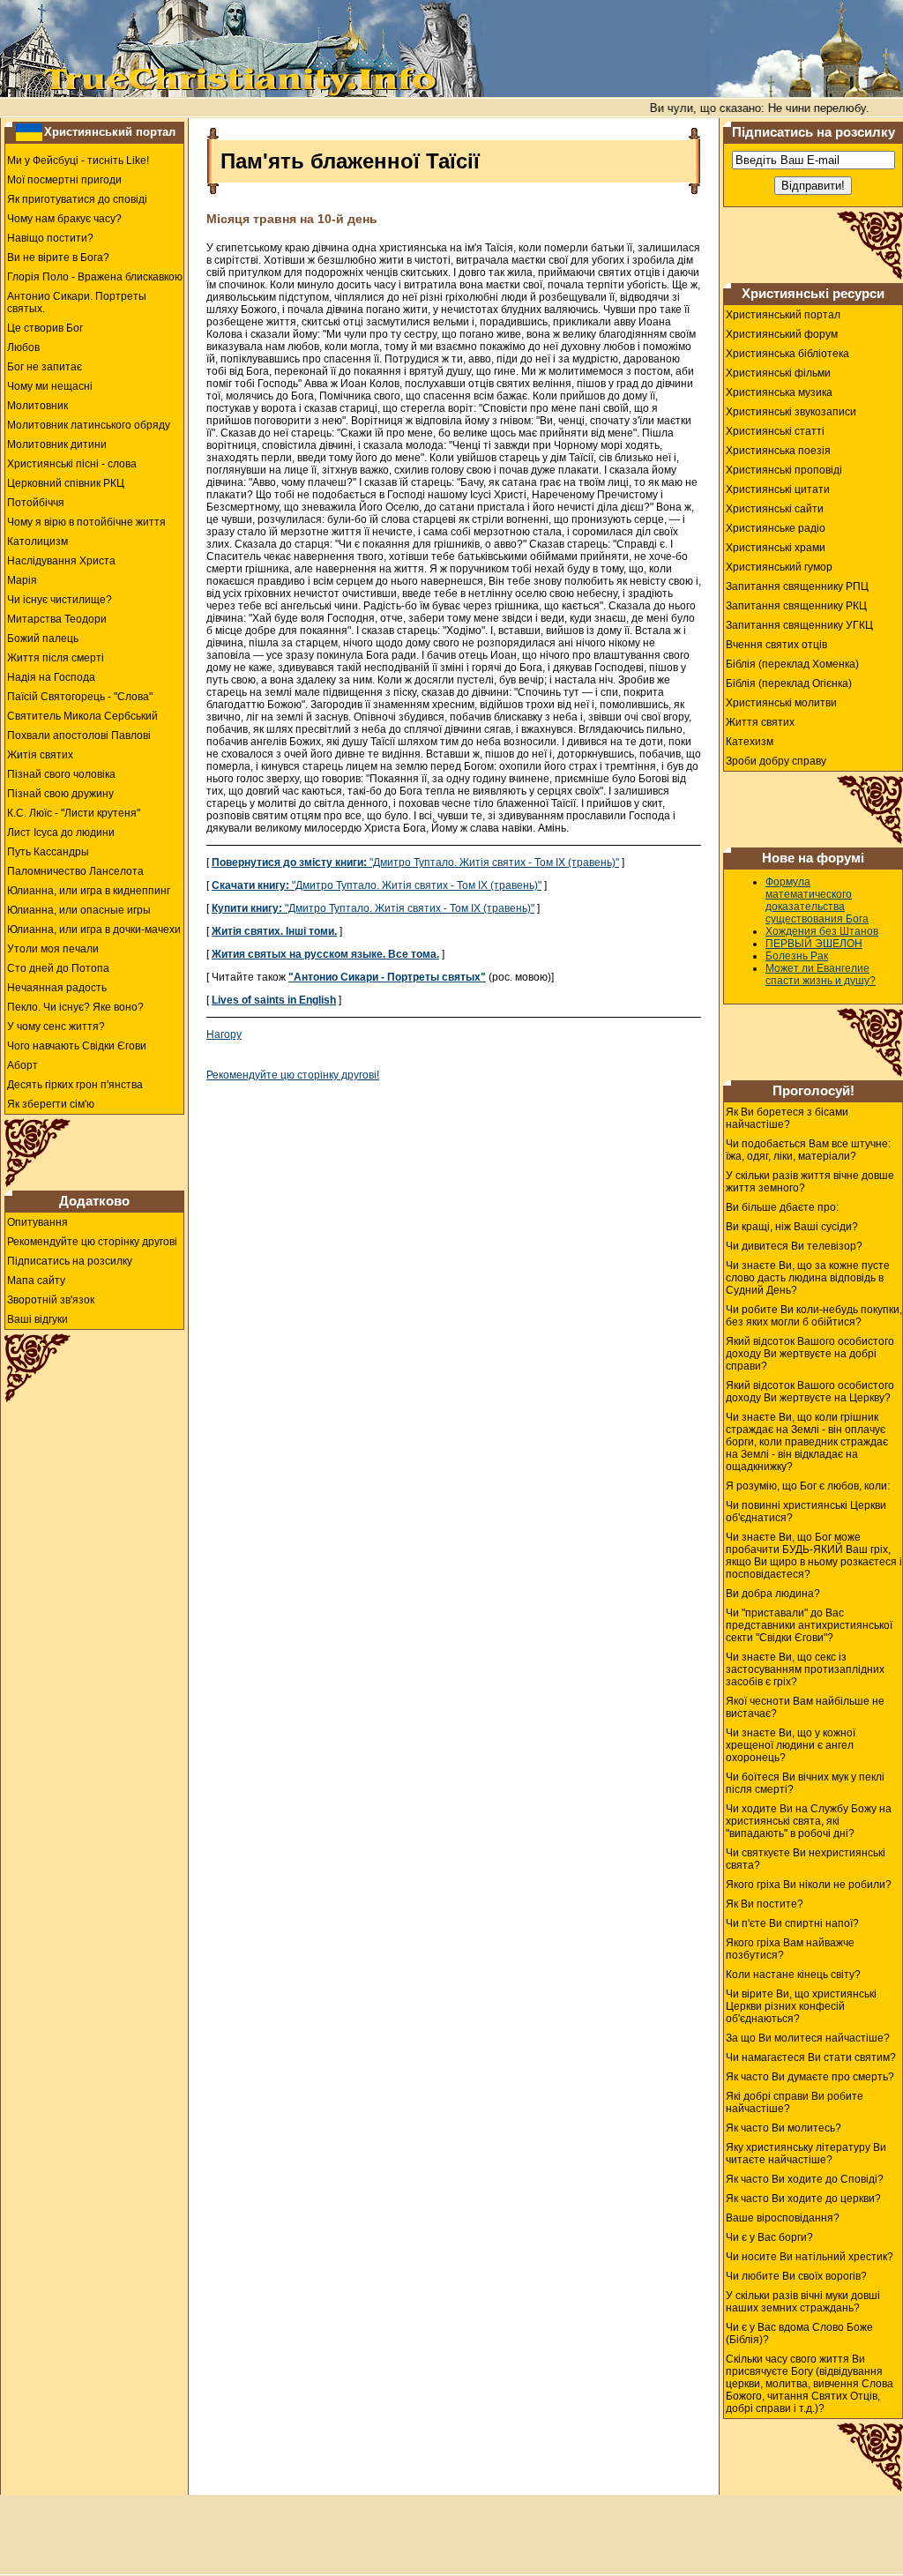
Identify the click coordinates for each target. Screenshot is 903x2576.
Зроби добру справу (776, 761)
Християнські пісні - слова (72, 464)
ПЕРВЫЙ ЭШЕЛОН (814, 944)
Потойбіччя (36, 503)
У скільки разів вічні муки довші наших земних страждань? (803, 2302)
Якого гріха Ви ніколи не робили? (809, 1885)
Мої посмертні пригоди (64, 180)
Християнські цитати (778, 489)
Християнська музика (779, 392)
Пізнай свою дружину (60, 794)
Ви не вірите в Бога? (58, 258)
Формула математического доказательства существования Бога (817, 900)
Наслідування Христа (61, 561)
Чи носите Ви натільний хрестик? (810, 2257)
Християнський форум (782, 334)
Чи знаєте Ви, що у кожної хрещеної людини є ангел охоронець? (791, 1745)
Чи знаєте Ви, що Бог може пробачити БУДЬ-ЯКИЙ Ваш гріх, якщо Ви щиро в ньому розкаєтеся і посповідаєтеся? (814, 1556)
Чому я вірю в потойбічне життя (86, 522)
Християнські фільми (778, 373)
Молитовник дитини (57, 444)
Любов (23, 347)
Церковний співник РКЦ (66, 483)
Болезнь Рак (797, 956)
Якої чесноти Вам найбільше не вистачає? (805, 1707)
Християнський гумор (779, 567)
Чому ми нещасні (50, 386)
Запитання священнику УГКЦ (799, 625)
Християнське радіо (776, 528)
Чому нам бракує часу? (64, 219)
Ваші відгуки (37, 1319)
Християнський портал (110, 132)
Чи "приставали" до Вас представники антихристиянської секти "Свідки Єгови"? (809, 1625)
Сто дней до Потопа (58, 968)
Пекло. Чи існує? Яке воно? (75, 1007)
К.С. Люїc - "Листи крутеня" (74, 813)
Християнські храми (776, 548)
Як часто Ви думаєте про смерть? (810, 2077)
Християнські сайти (775, 509)
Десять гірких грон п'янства (75, 1085)
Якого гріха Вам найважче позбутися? (790, 1949)
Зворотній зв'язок (51, 1300)
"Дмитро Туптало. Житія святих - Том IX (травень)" (415, 862)
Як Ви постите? (765, 1904)
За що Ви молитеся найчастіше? (808, 2038)
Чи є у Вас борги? (769, 2237)
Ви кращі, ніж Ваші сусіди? (792, 1227)
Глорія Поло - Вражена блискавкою (95, 277)
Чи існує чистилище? (60, 600)
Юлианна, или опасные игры (79, 910)
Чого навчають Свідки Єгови (77, 1046)
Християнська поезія (778, 451)
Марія (22, 580)
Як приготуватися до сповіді (77, 199)
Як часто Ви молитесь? (784, 2128)
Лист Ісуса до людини (61, 833)
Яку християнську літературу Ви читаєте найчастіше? (806, 2154)
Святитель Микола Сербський (82, 716)
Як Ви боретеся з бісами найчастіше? (787, 1118)
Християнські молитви (781, 703)
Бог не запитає (45, 367)
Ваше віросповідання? (783, 2218)
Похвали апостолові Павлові (79, 735)
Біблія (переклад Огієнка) (789, 683)
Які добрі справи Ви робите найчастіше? (795, 2102)
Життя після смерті (56, 658)
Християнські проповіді (784, 470)
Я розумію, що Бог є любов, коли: (808, 1486)
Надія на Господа (51, 677)
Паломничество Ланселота (75, 871)
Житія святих (40, 755)
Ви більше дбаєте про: (782, 1207)
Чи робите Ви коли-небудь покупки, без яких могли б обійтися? (814, 1316)
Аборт (22, 1065)
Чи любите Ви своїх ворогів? (796, 2276)
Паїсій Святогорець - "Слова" (80, 697)
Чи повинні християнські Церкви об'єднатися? (806, 1512)
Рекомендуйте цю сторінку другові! (293, 1075)
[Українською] (29, 131)
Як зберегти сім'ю (51, 1104)
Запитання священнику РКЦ (796, 606)
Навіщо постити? (50, 238)
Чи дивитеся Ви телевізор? (794, 1246)
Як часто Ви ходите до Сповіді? (805, 2179)
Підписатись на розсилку (70, 1261)
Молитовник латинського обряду (89, 425)
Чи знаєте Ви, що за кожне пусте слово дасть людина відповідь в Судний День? (808, 1278)
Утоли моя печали (53, 949)
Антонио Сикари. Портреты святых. (77, 302)
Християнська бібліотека (787, 354)
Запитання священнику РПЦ (797, 586)
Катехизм (750, 742)
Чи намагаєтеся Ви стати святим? (811, 2057)
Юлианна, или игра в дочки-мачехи (94, 930)
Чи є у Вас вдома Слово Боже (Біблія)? (799, 2333)
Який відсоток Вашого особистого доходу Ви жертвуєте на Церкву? (810, 1392)
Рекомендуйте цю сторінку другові (92, 1242)
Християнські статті (775, 431)
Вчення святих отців (776, 645)
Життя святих (760, 722)
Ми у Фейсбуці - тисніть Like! (78, 161)
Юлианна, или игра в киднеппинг (89, 891)
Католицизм (37, 541)
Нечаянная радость (57, 988)
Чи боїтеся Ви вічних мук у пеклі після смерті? (805, 1783)
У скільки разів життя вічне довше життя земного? (810, 1182)
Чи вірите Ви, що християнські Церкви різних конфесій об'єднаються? (801, 2006)
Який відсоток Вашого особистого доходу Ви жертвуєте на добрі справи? (810, 1354)
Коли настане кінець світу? (793, 1975)
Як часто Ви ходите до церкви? (803, 2199)
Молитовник (37, 406)
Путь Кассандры (48, 852)
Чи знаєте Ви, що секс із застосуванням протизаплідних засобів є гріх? (805, 1669)
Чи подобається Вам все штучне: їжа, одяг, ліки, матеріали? (808, 1150)
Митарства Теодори (57, 619)
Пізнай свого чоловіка (61, 774)
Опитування (37, 1222)
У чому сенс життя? (56, 1027)
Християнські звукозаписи (791, 412)
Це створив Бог (45, 328)
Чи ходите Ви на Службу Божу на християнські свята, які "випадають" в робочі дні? (809, 1821)
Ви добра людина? (773, 1594)
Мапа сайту (36, 1281)
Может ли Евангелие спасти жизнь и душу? (821, 974)
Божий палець (43, 638)
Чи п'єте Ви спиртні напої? (792, 1923)
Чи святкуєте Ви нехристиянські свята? (806, 1859)
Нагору (224, 1034)
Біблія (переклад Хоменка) (792, 664)
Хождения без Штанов (822, 931)
